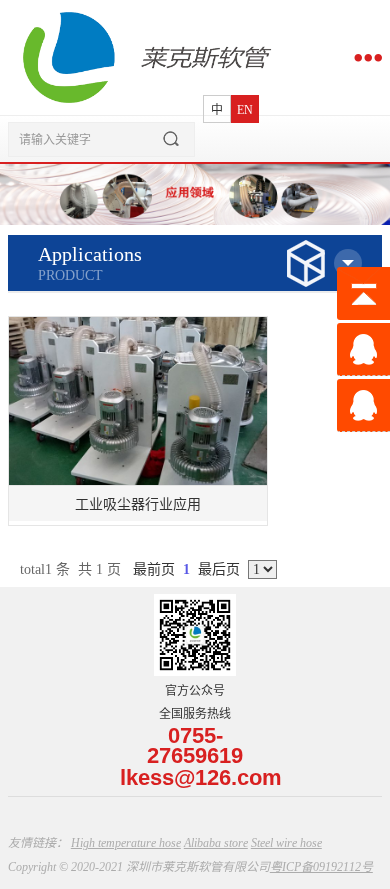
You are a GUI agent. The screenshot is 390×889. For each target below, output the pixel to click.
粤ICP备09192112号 (321, 867)
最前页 (154, 569)
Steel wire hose (286, 843)
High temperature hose (126, 843)
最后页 (219, 569)
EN (245, 110)
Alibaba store (216, 843)
